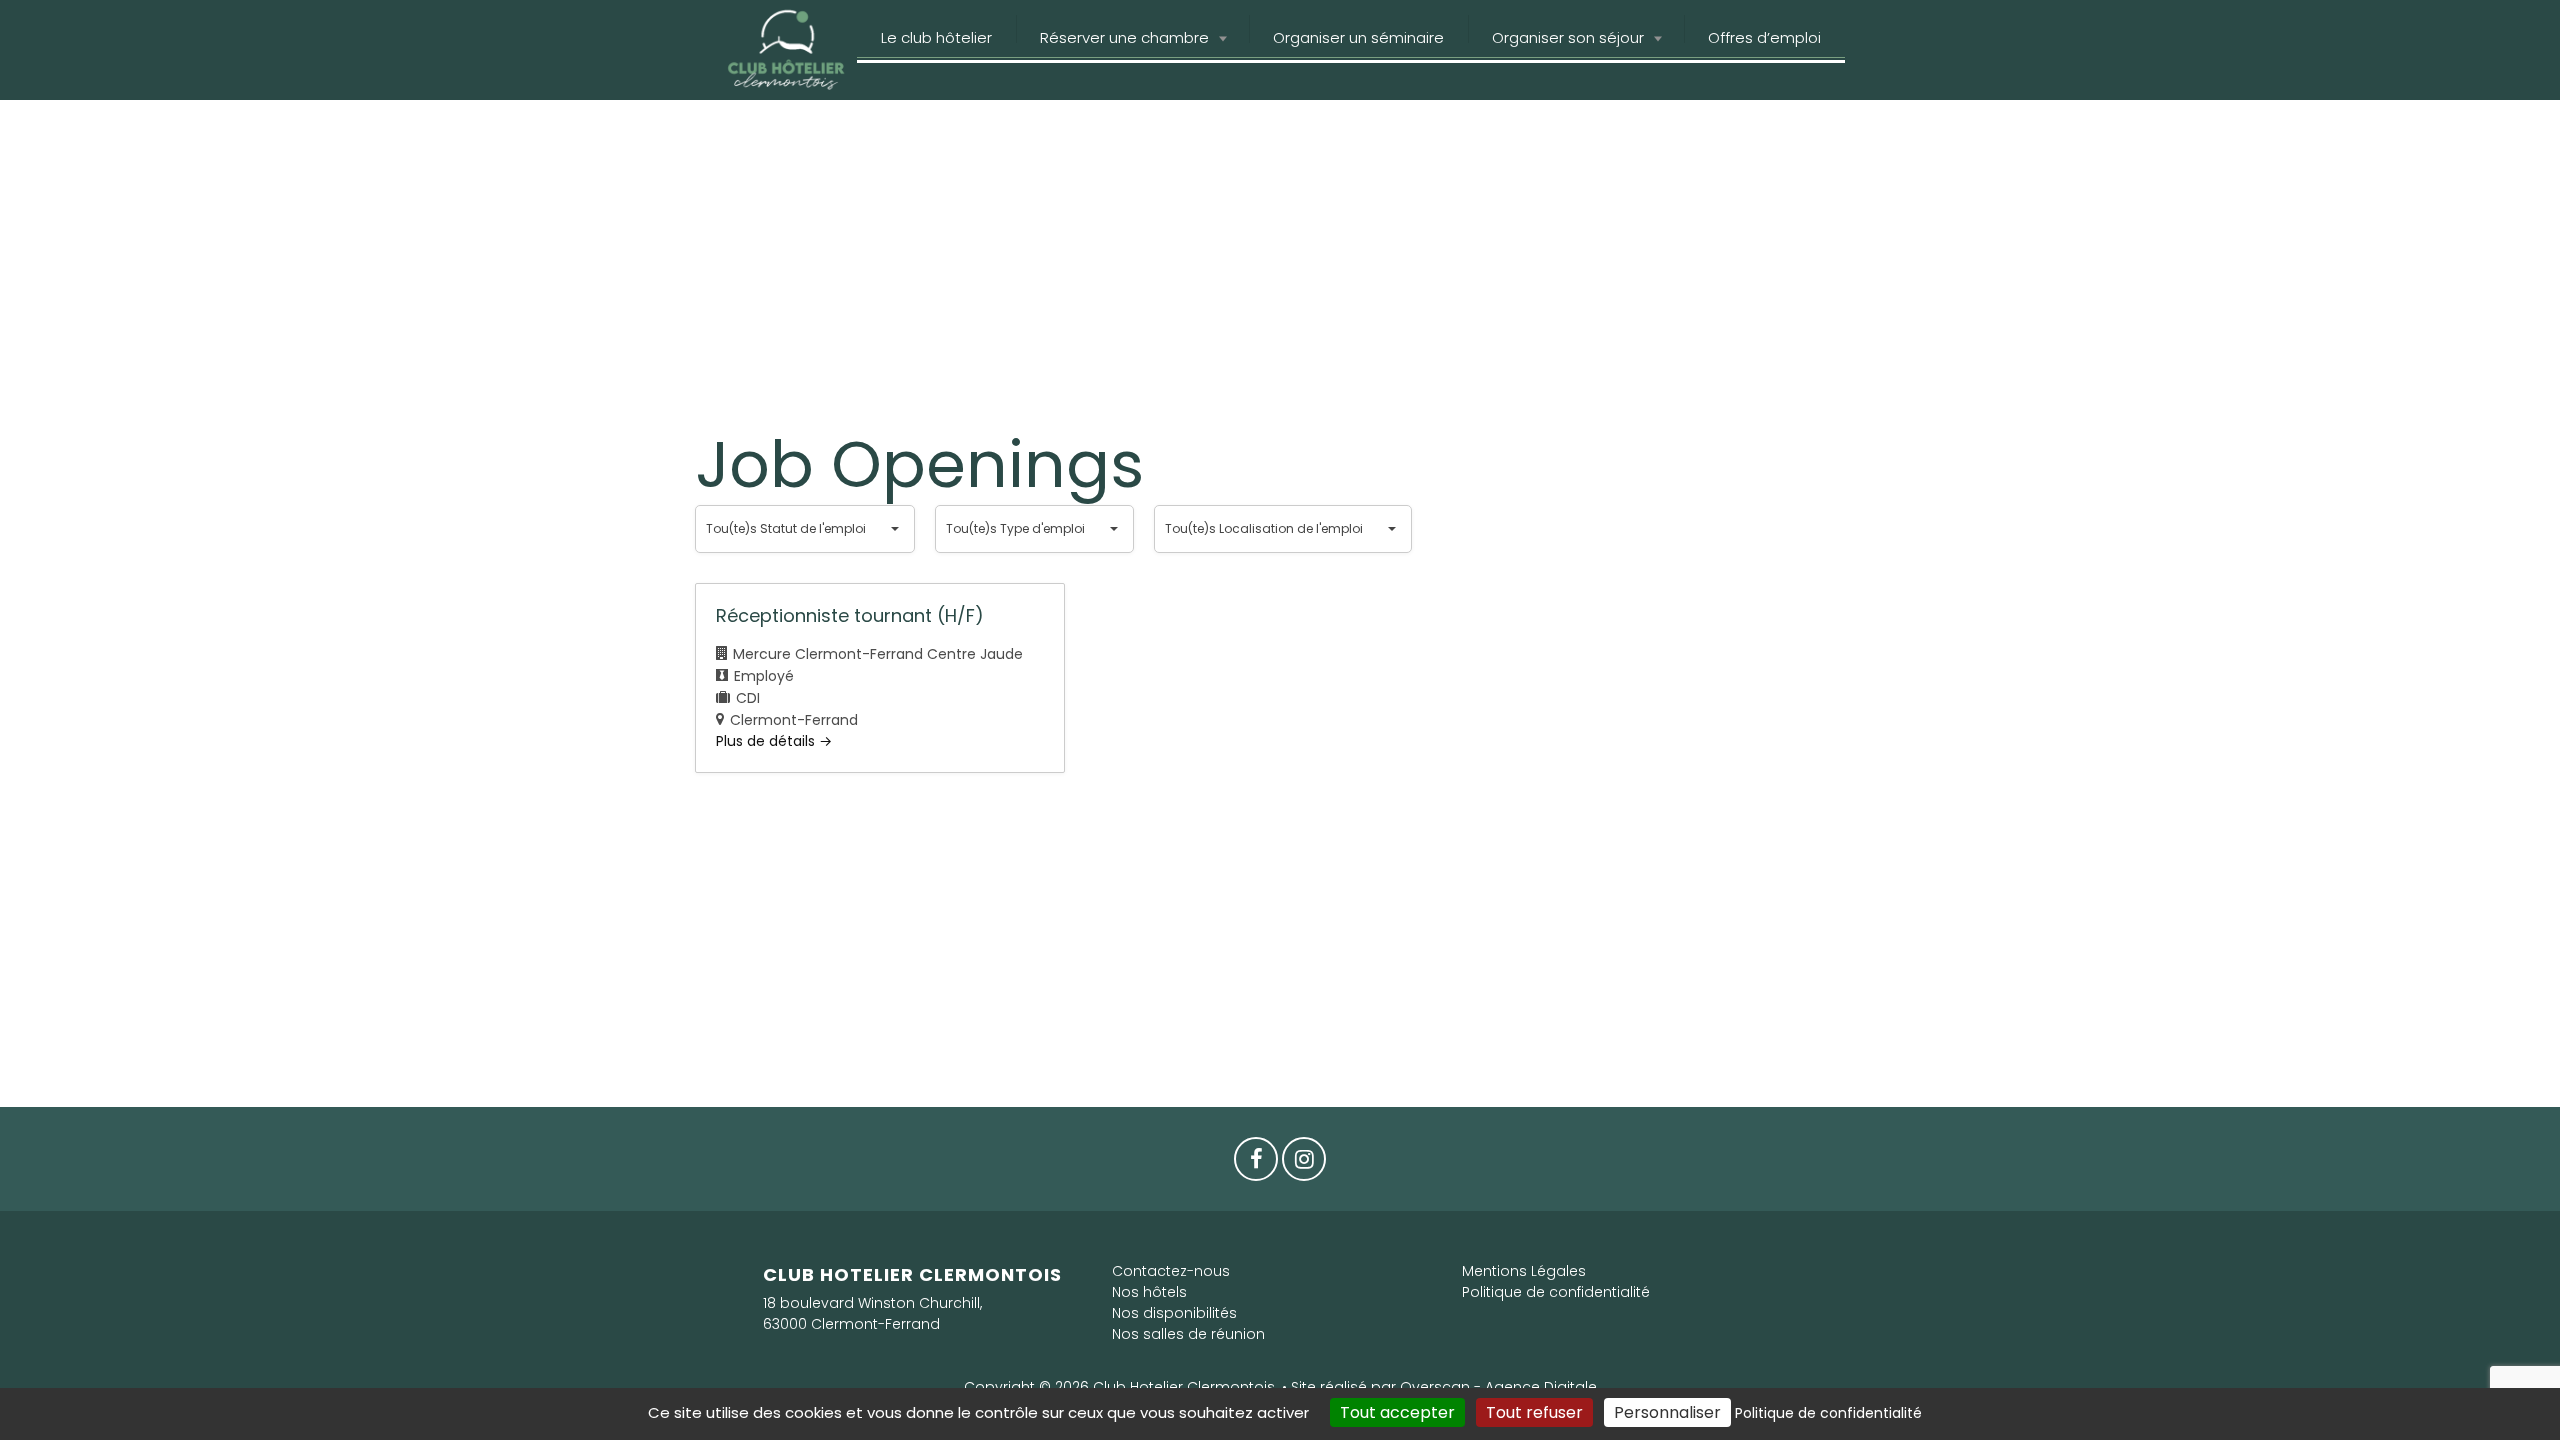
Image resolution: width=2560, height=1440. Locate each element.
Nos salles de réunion (1188, 1334)
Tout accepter (1397, 1412)
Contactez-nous (1171, 1271)
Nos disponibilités (1174, 1313)
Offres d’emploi (1764, 37)
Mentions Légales (1524, 1271)
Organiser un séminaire (1358, 37)
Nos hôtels (1149, 1292)
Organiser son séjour (1568, 37)
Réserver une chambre (1124, 37)
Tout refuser (1534, 1412)
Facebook (1256, 1164)
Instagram (1304, 1164)
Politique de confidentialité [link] (1828, 1413)
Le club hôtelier (936, 37)
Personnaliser (1667, 1412)
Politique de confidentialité (1556, 1292)
